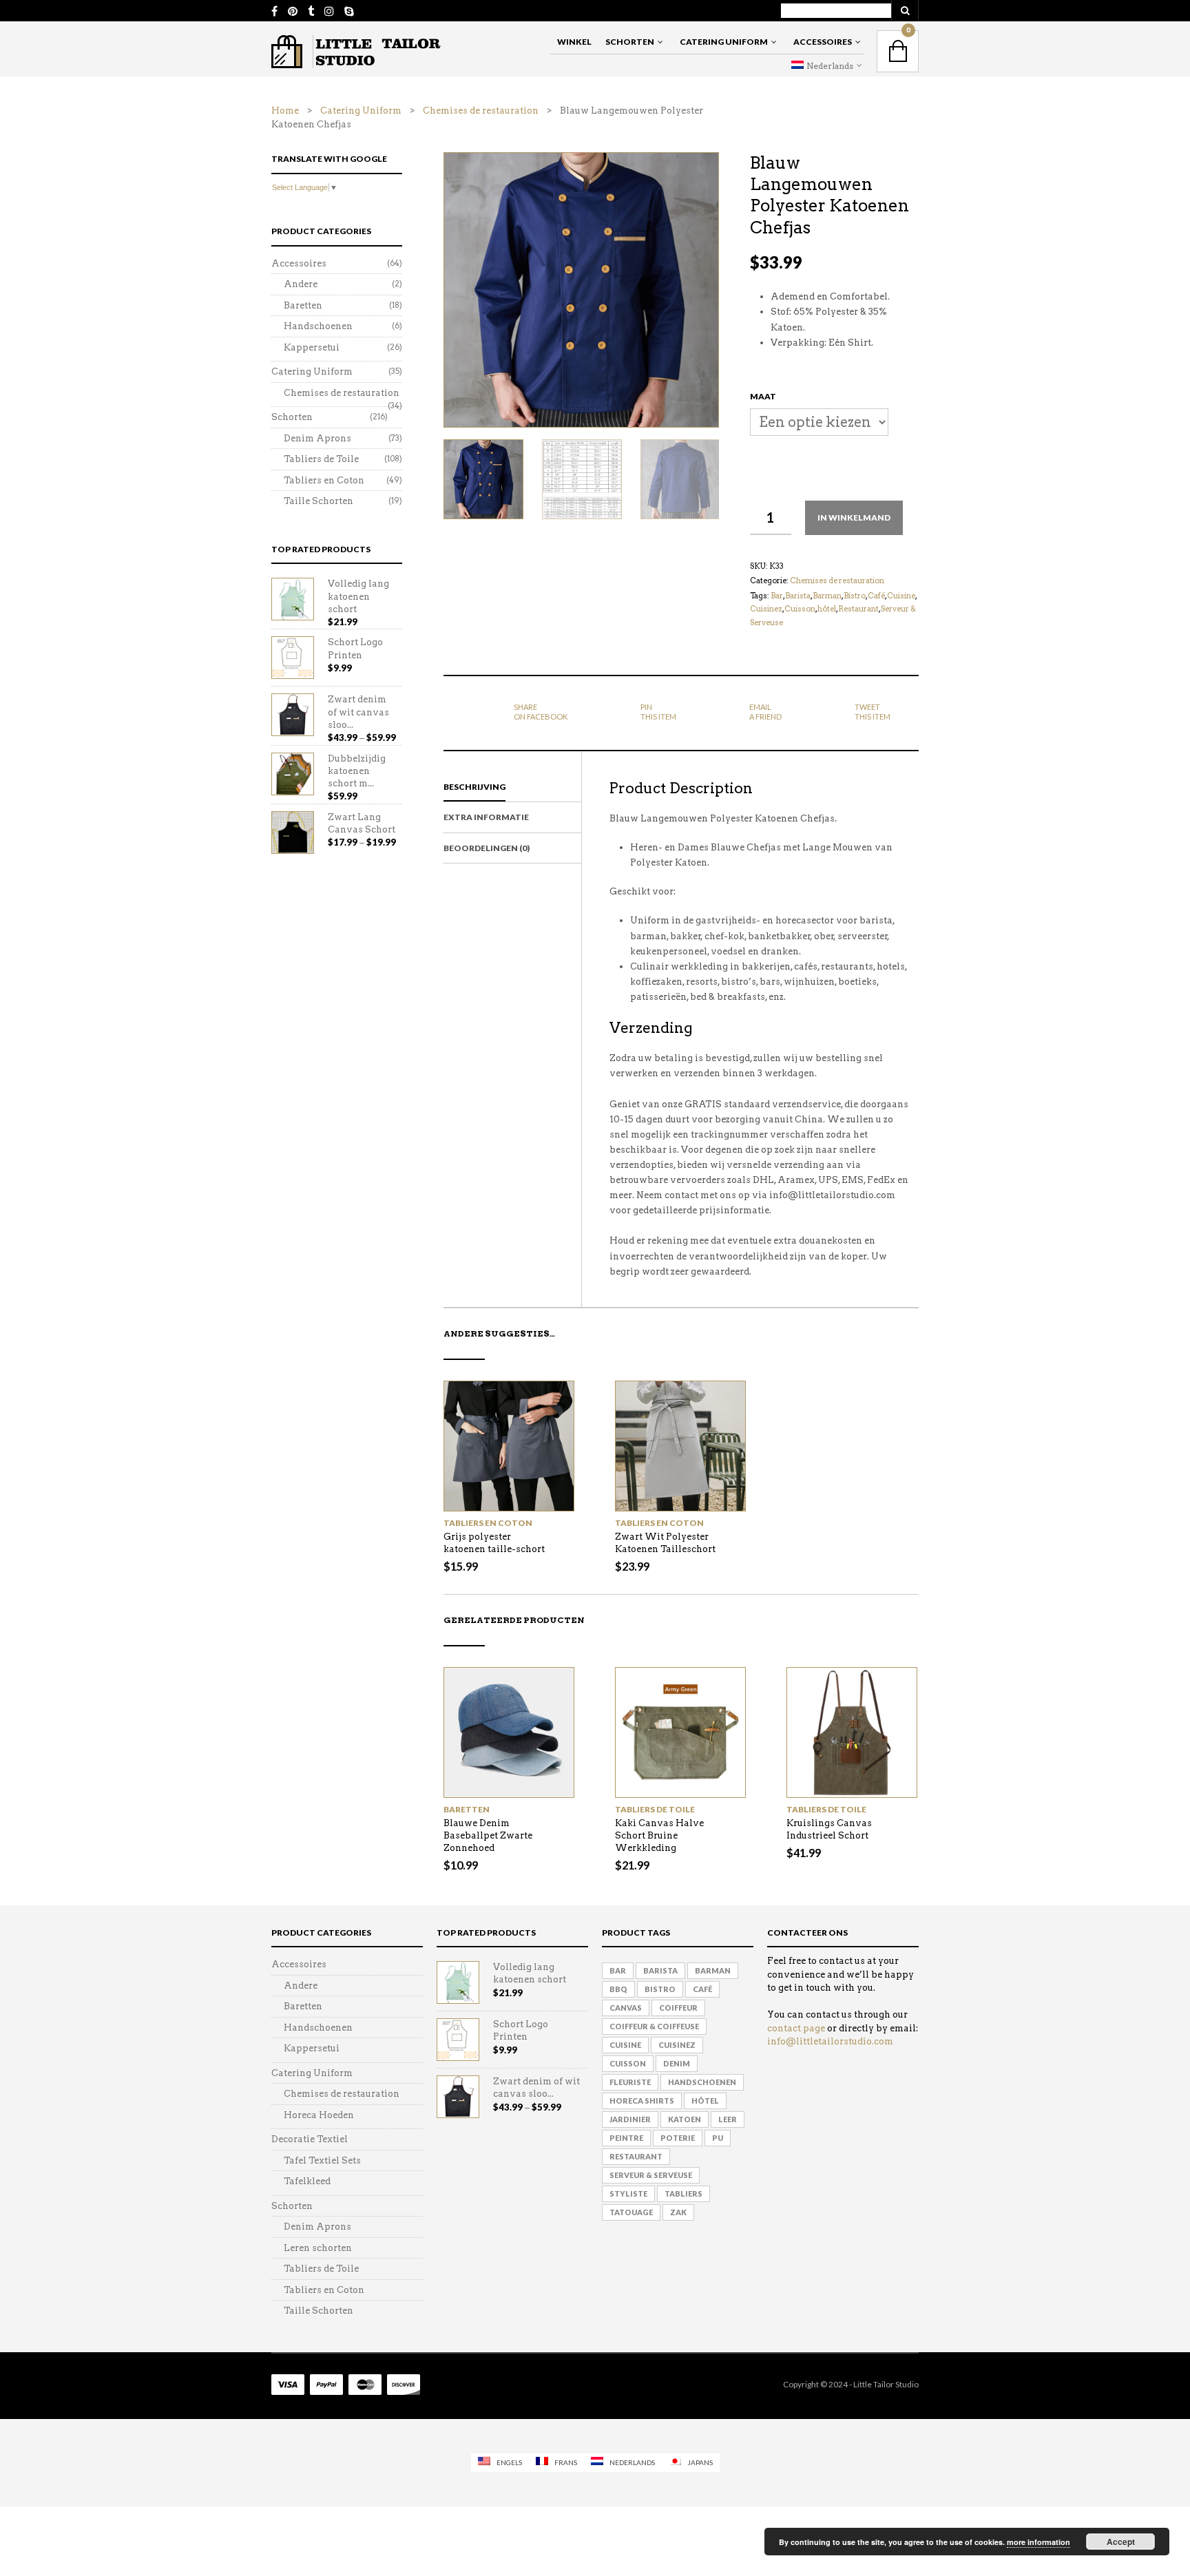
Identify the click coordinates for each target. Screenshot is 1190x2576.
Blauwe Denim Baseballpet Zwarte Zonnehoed (488, 1835)
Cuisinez (766, 609)
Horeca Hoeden (319, 2115)
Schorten (630, 42)
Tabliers (683, 2193)
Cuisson (800, 609)
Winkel (574, 42)
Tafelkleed (307, 2181)
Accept (1121, 2542)
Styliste (628, 2193)
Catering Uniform (724, 42)
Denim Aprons (317, 438)
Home (285, 111)
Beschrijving (474, 787)
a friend (765, 712)
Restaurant (858, 609)
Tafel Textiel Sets (322, 2160)
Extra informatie (486, 817)
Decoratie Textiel (310, 2139)
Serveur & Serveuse (651, 2175)
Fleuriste (630, 2082)
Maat (763, 396)
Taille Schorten (319, 501)
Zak (678, 2212)
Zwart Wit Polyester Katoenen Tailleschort (665, 1543)
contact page (796, 2028)
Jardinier (630, 2119)
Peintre (626, 2138)
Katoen (685, 2119)
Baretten (467, 1809)
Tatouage (631, 2212)
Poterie (678, 2138)
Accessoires (823, 42)
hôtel (827, 609)
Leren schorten (318, 2248)
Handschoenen (318, 326)
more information (1038, 2542)
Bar (777, 596)
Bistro (855, 596)
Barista (798, 596)
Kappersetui (312, 347)
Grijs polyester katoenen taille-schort (494, 1543)
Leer (728, 2119)
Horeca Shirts (642, 2101)
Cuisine (901, 596)
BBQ (618, 1989)
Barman (827, 596)
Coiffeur (678, 2008)
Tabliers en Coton (488, 1523)
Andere (301, 284)
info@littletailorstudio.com (830, 2041)
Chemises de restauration (481, 111)
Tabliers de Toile (655, 1809)
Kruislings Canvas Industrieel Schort (829, 1829)
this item (658, 712)
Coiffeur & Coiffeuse (654, 2026)
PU (718, 2138)
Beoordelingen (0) (487, 848)
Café (876, 596)
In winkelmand (854, 517)
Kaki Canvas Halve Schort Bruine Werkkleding (659, 1835)
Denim (677, 2063)
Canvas (626, 2008)
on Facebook (541, 712)
